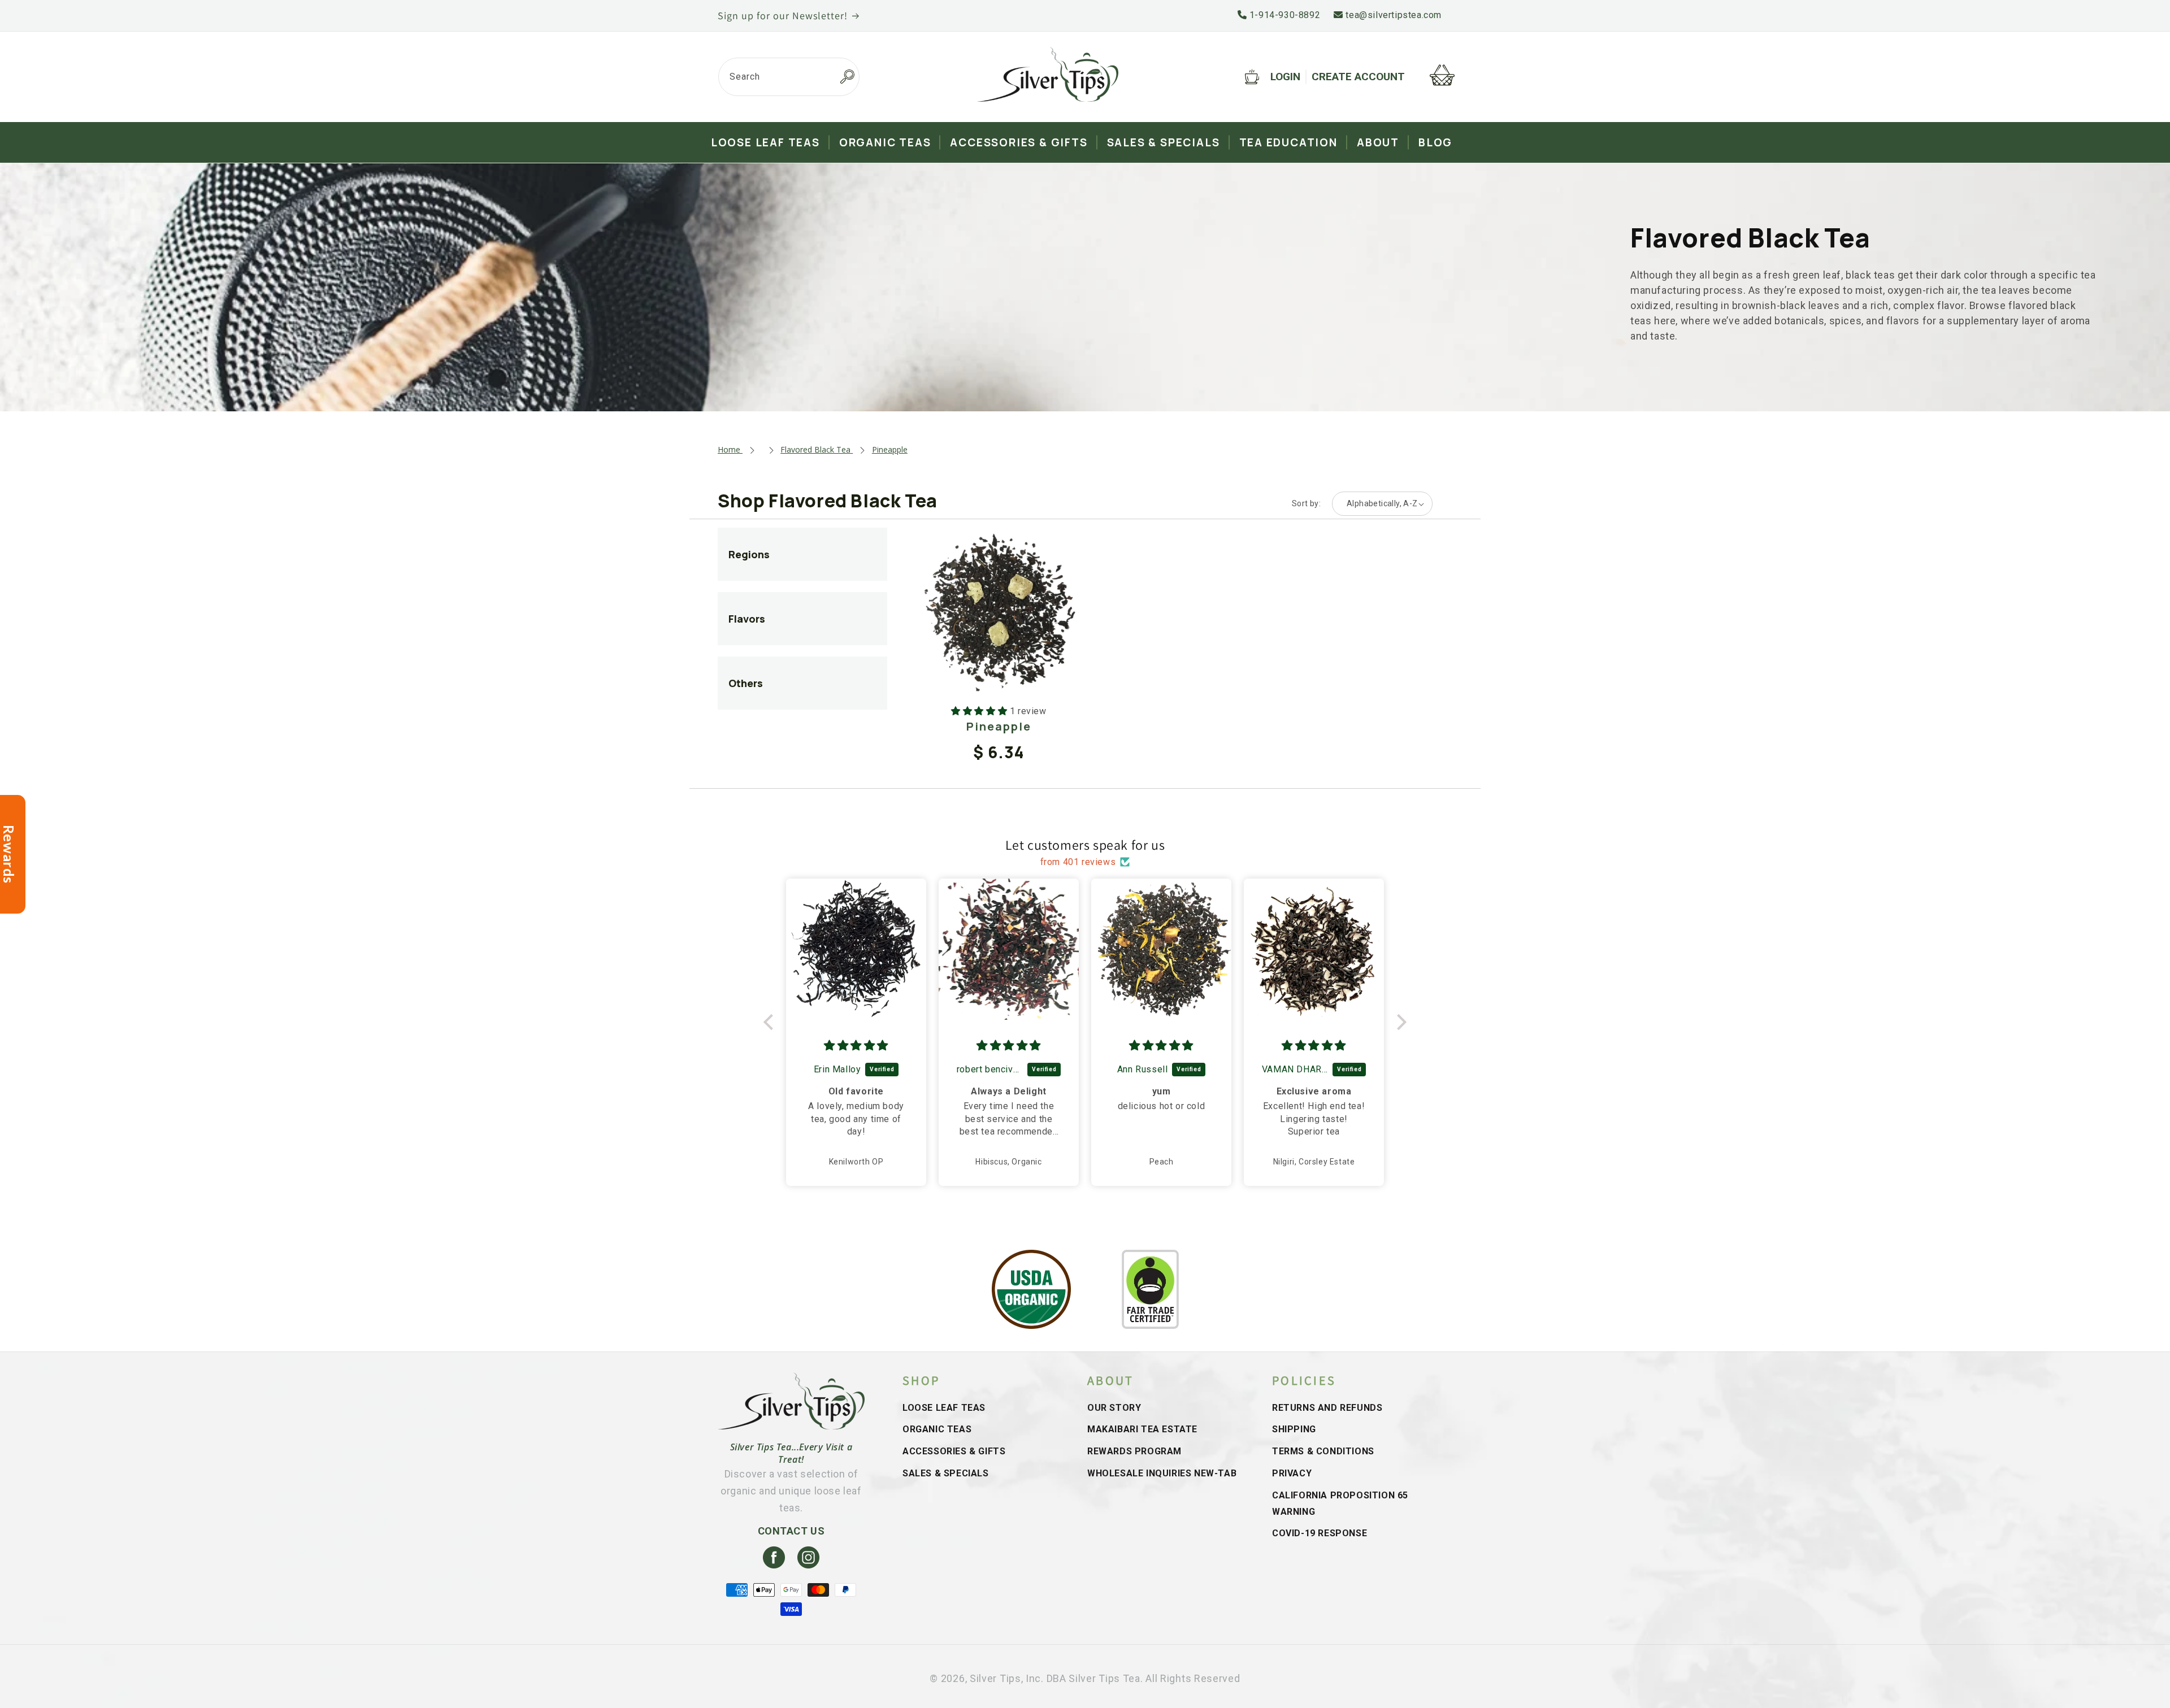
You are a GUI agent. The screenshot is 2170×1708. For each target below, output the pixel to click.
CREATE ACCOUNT (1358, 77)
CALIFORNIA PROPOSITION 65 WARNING (1340, 1503)
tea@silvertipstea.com (1392, 15)
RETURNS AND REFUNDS (1327, 1408)
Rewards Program (1134, 1451)
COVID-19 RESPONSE (1320, 1533)
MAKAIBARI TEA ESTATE (1142, 1429)
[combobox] (789, 77)
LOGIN (1285, 77)
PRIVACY (1292, 1473)
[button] (771, 1022)
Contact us (791, 1531)
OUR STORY (1114, 1408)
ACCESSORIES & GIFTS (954, 1451)
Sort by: (1306, 503)
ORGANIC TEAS (937, 1429)
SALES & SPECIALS (946, 1473)
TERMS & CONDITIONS (1323, 1451)
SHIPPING (1294, 1429)
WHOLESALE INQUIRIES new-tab (1162, 1473)
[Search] (847, 77)
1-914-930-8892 (1283, 15)
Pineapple (999, 726)
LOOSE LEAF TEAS (944, 1408)
